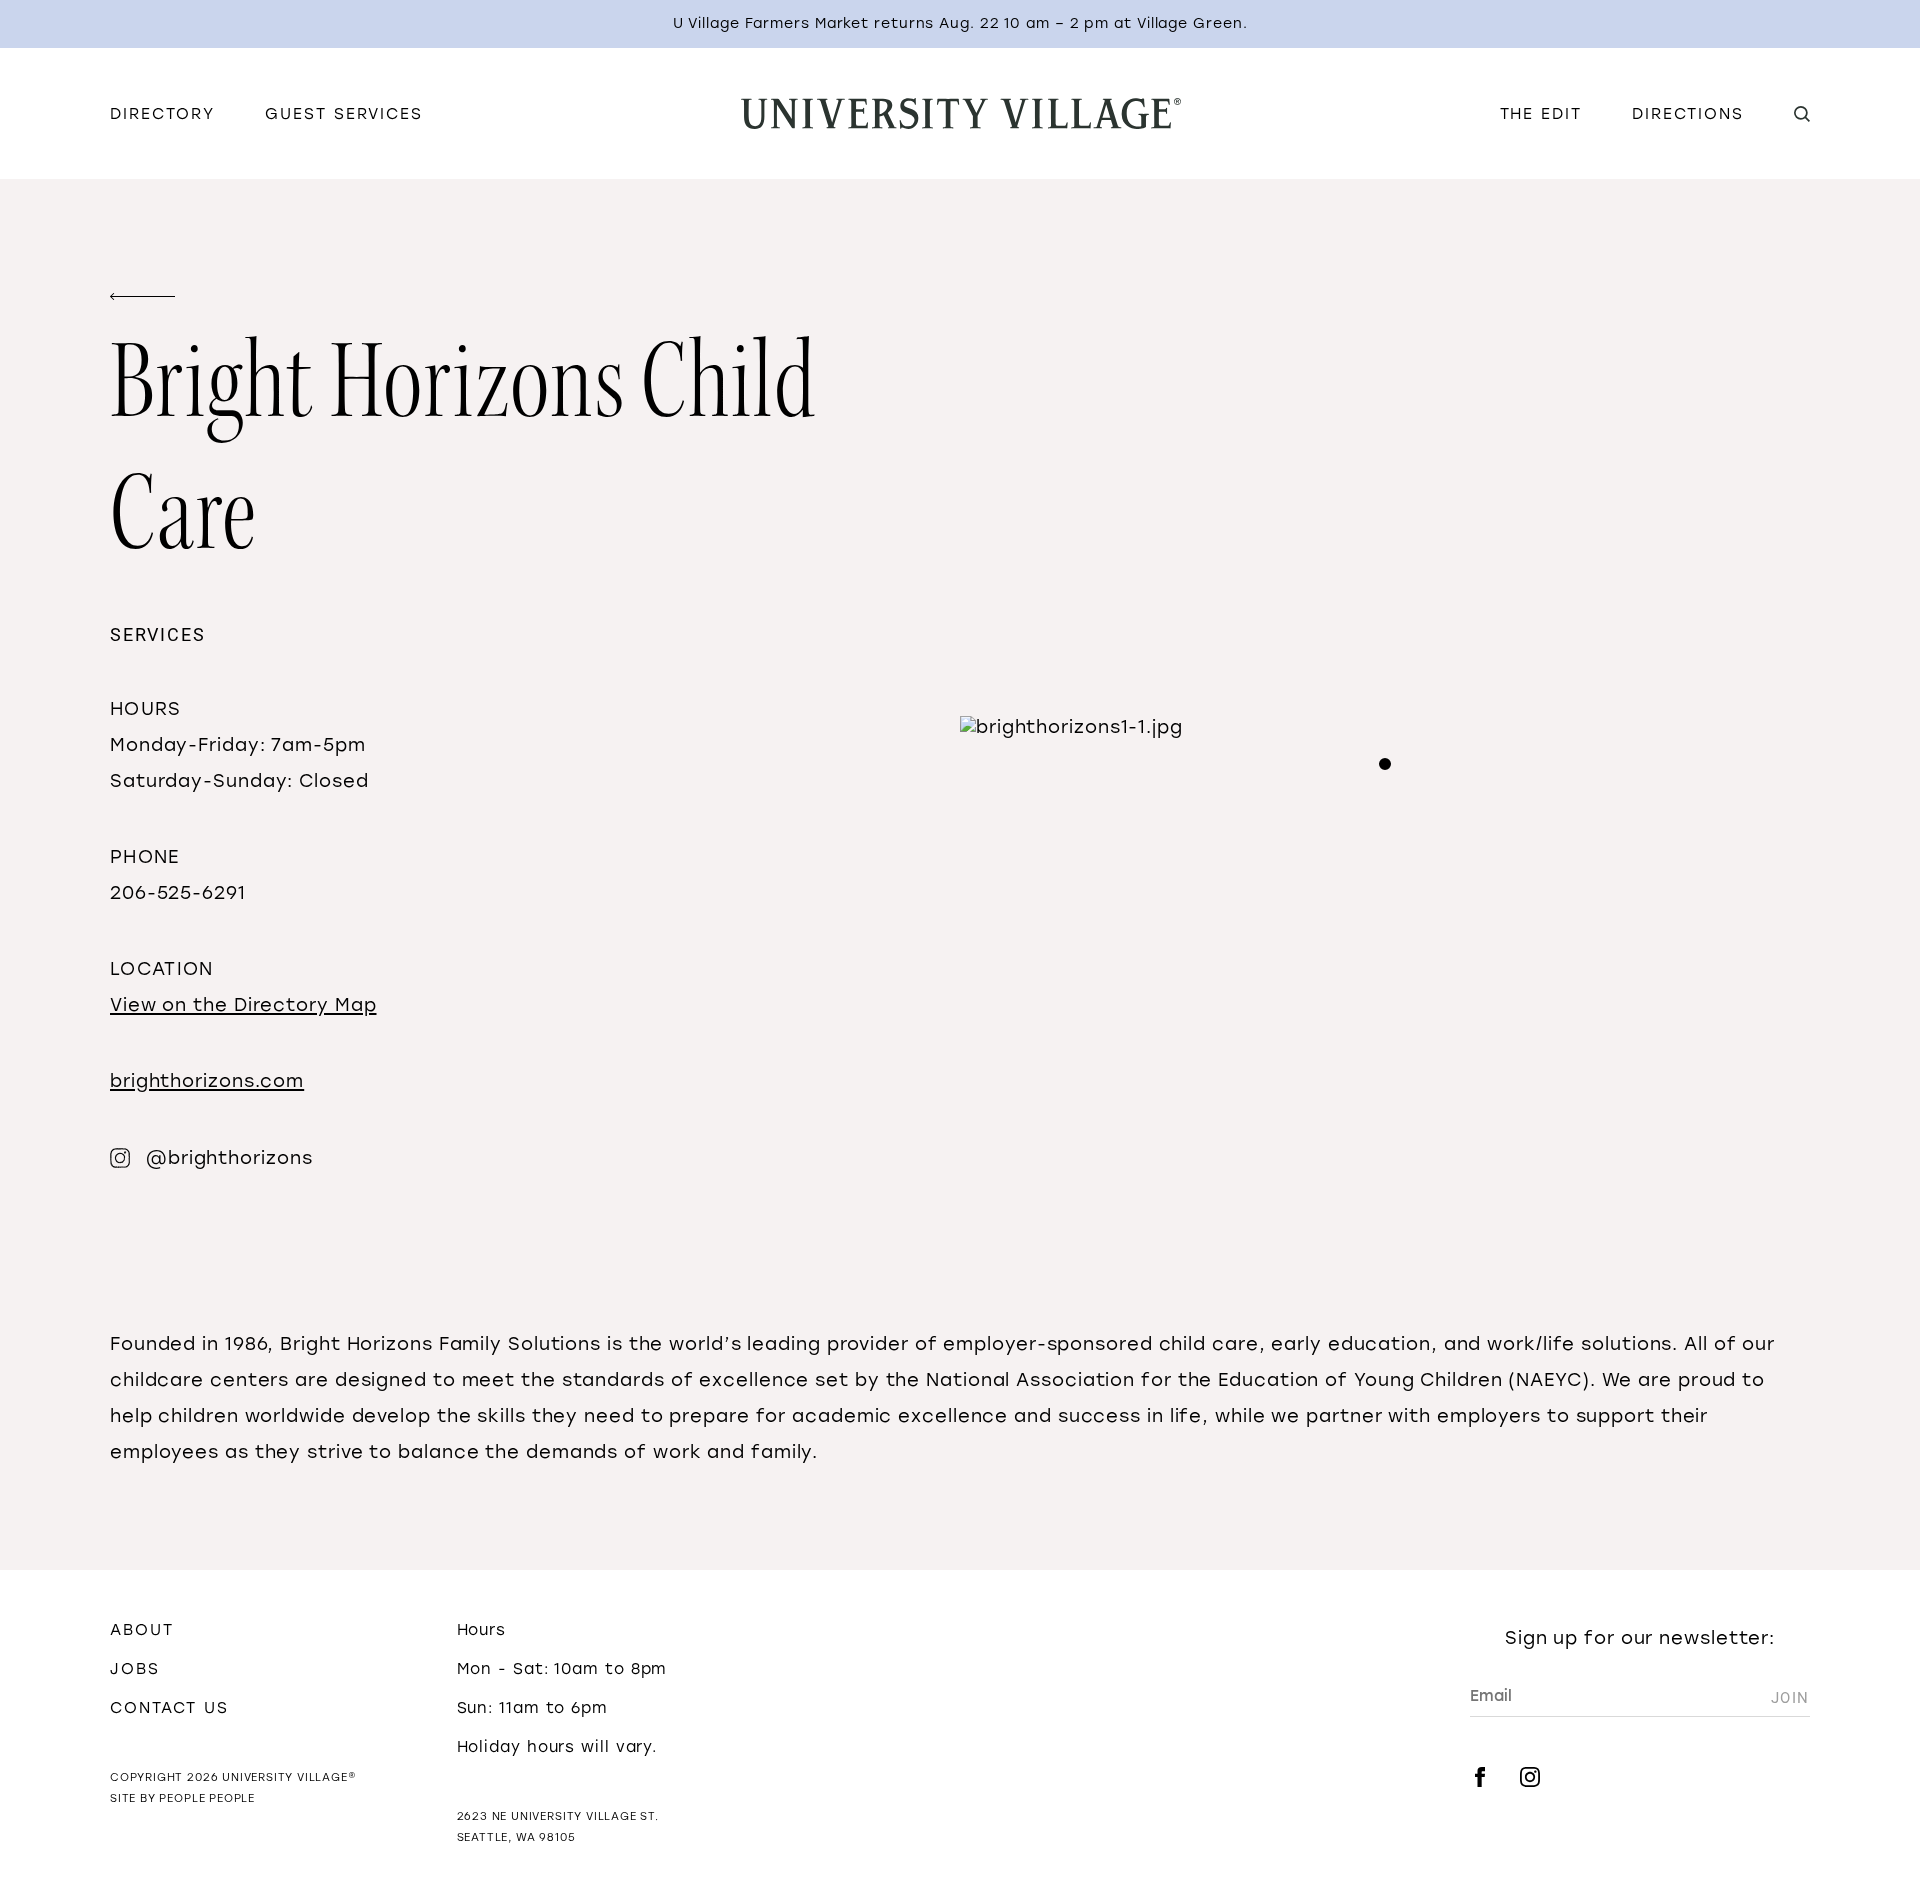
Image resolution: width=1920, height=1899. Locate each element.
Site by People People (182, 1798)
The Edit (1541, 113)
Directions (1688, 113)
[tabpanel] (1385, 727)
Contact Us (169, 1707)
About (142, 1629)
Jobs (135, 1668)
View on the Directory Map (243, 1005)
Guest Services (344, 113)
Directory (162, 113)
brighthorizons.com (207, 1081)
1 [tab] (1385, 764)
